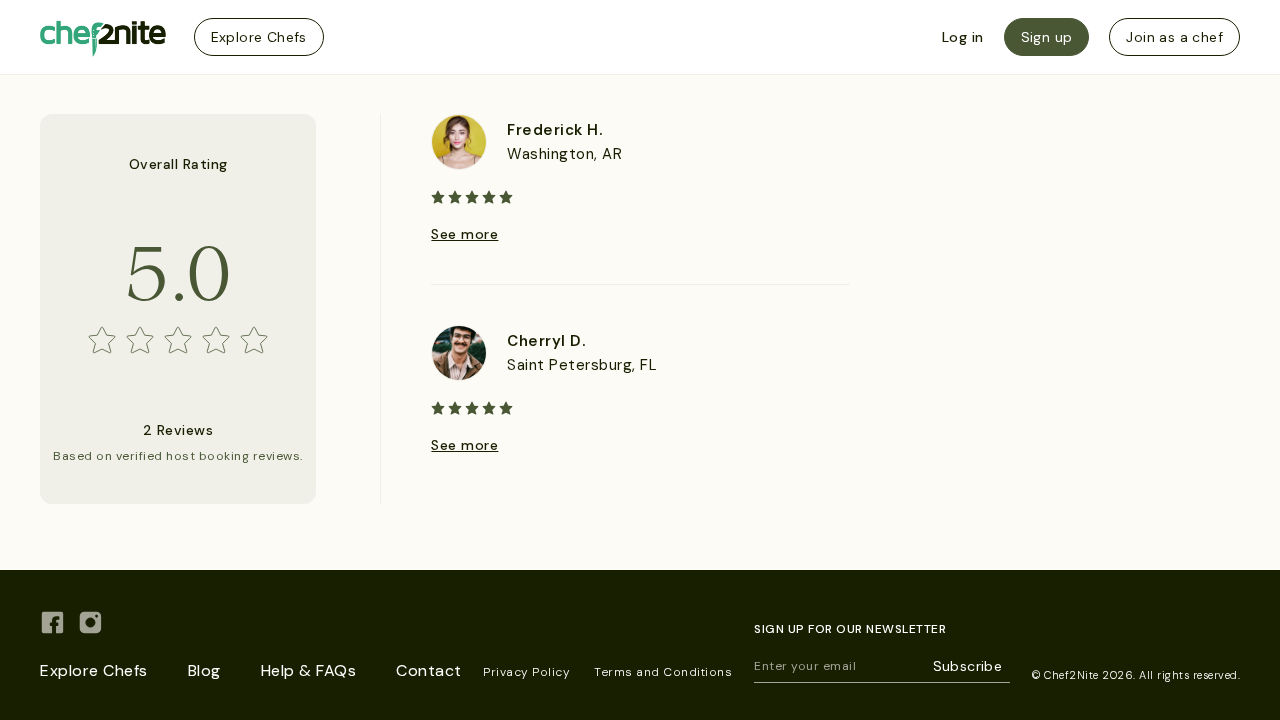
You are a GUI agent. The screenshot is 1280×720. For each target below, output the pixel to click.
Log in (963, 37)
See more (464, 234)
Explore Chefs (259, 37)
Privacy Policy (526, 672)
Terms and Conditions (663, 672)
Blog (204, 670)
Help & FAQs (309, 670)
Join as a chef (1174, 37)
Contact (429, 670)
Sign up (1047, 37)
